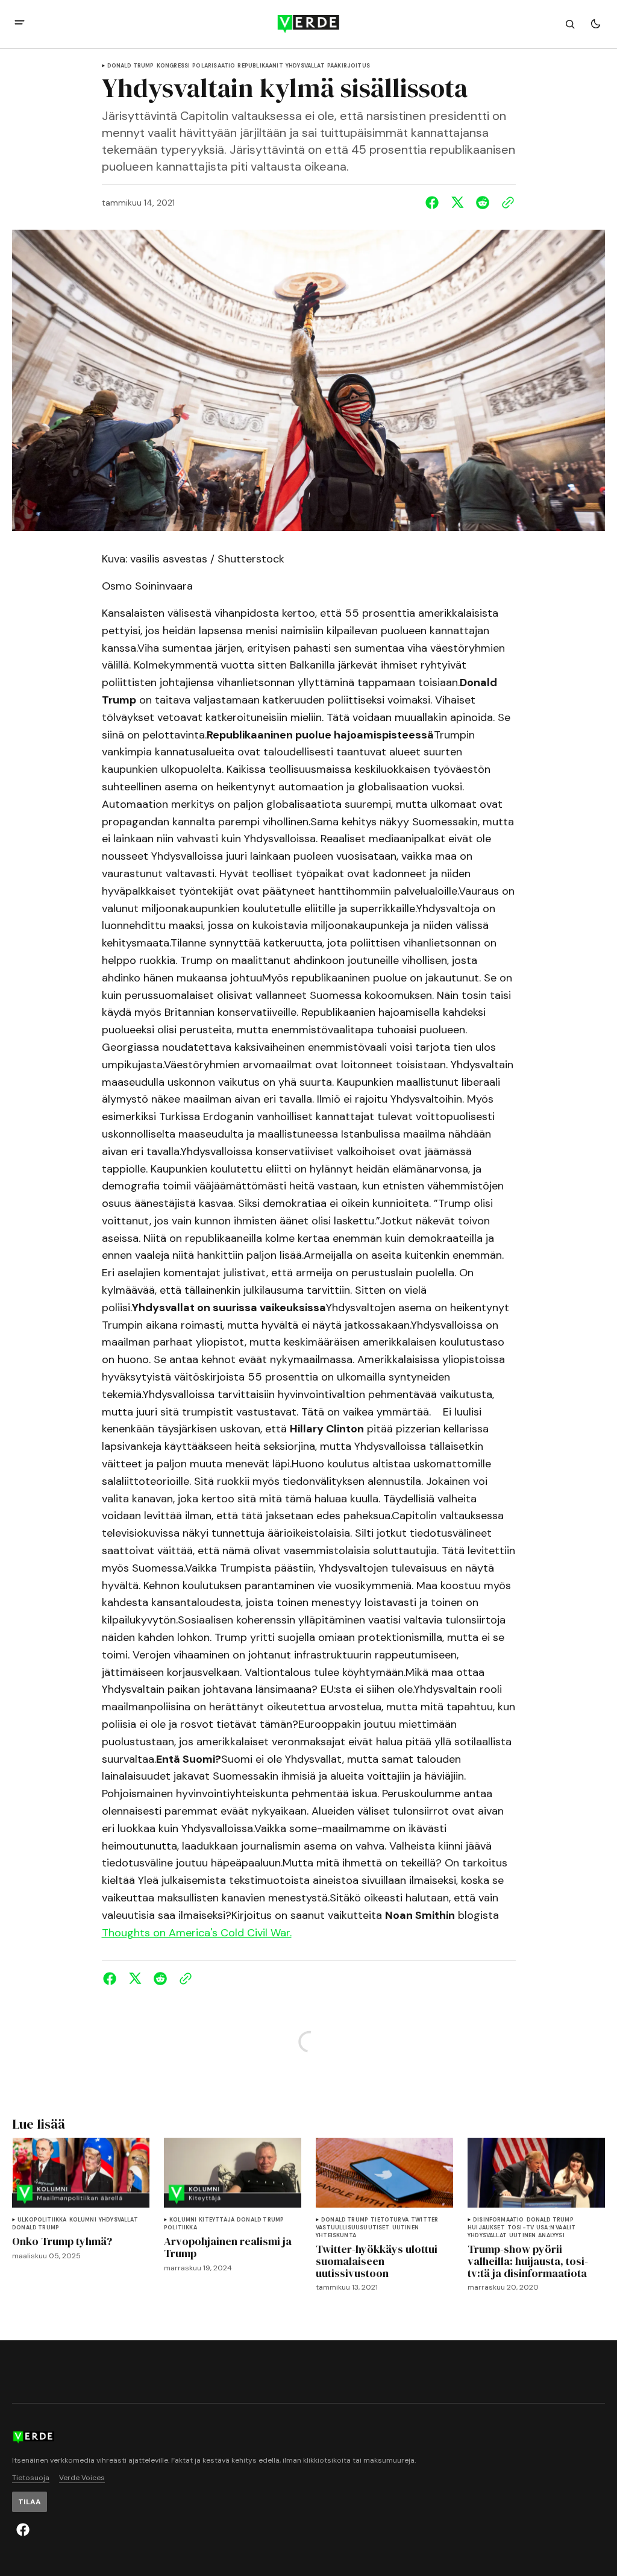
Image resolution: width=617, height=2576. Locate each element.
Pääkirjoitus (349, 66)
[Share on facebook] (434, 203)
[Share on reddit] (483, 203)
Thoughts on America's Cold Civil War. (197, 1933)
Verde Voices (82, 2478)
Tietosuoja (31, 2478)
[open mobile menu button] (20, 24)
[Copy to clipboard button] (506, 203)
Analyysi (551, 2236)
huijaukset (486, 2228)
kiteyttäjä (217, 2220)
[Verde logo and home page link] (308, 24)
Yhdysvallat (305, 66)
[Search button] (570, 24)
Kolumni (83, 2220)
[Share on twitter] (457, 203)
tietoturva (390, 2220)
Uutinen (406, 2228)
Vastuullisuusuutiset (353, 2228)
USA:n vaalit (556, 2228)
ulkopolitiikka (42, 2220)
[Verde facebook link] (23, 2530)
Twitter (424, 2220)
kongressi (174, 66)
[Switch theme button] (595, 24)
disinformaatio (499, 2220)
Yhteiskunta (336, 2236)
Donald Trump (131, 66)
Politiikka (180, 2228)
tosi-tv (521, 2228)
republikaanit (260, 66)
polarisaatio (214, 66)
